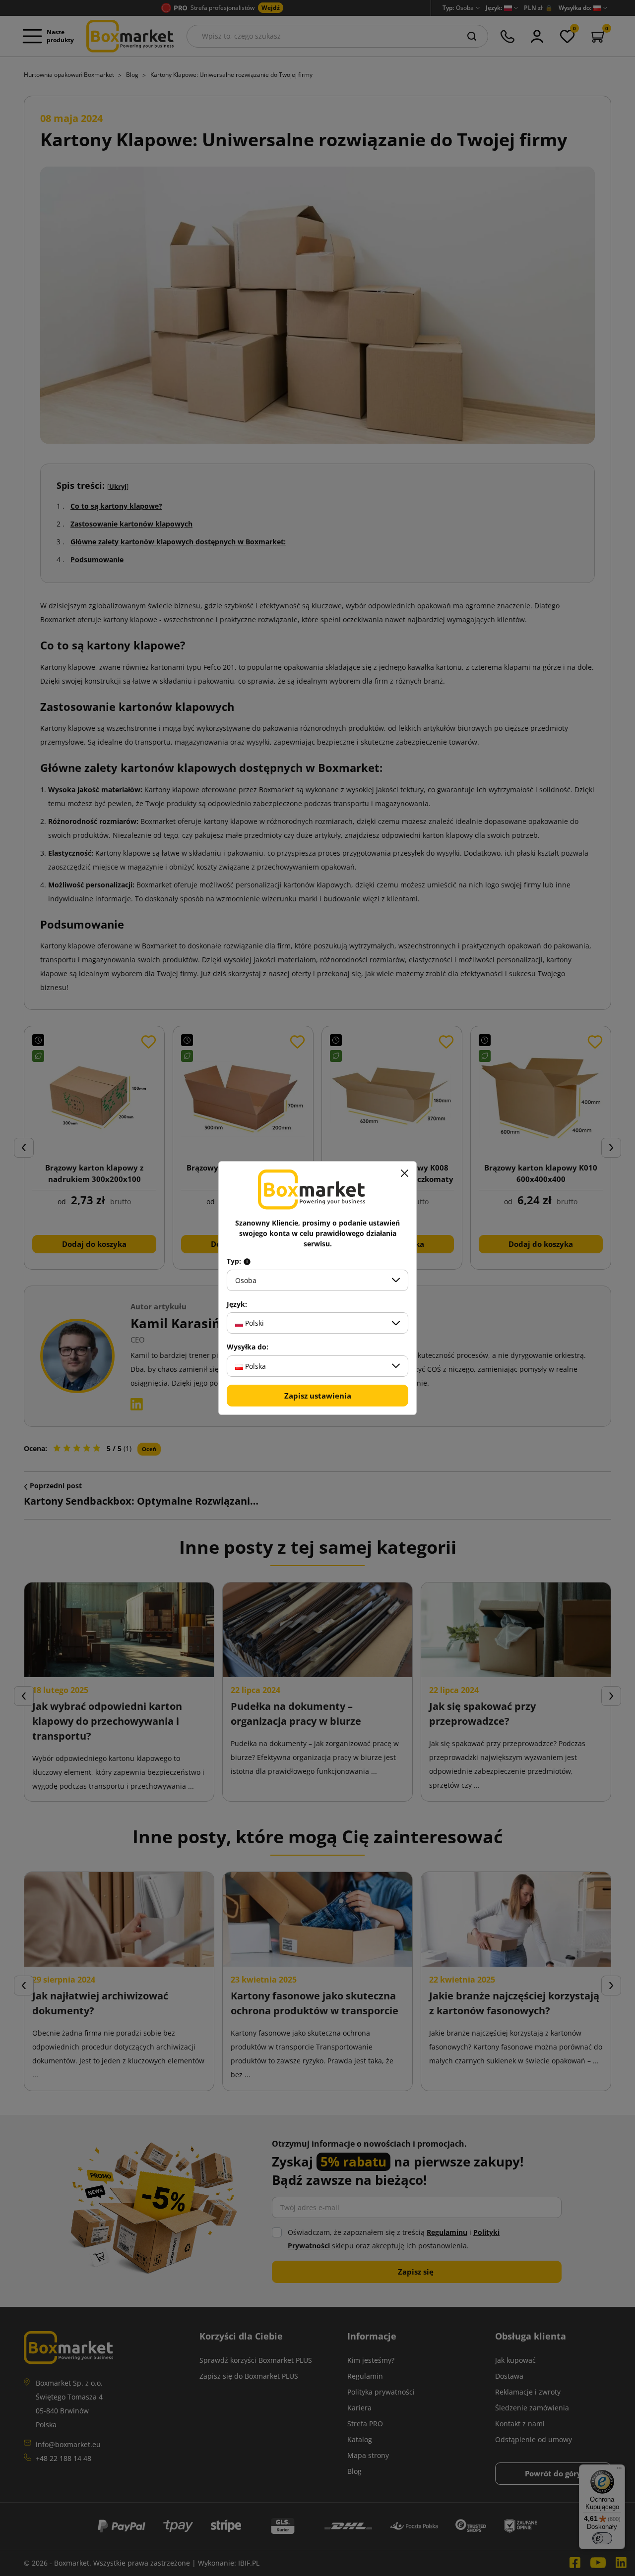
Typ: (235, 1261)
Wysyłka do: (248, 1347)
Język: (237, 1304)
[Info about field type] (247, 1261)
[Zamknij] (404, 1173)
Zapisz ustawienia (318, 1396)
